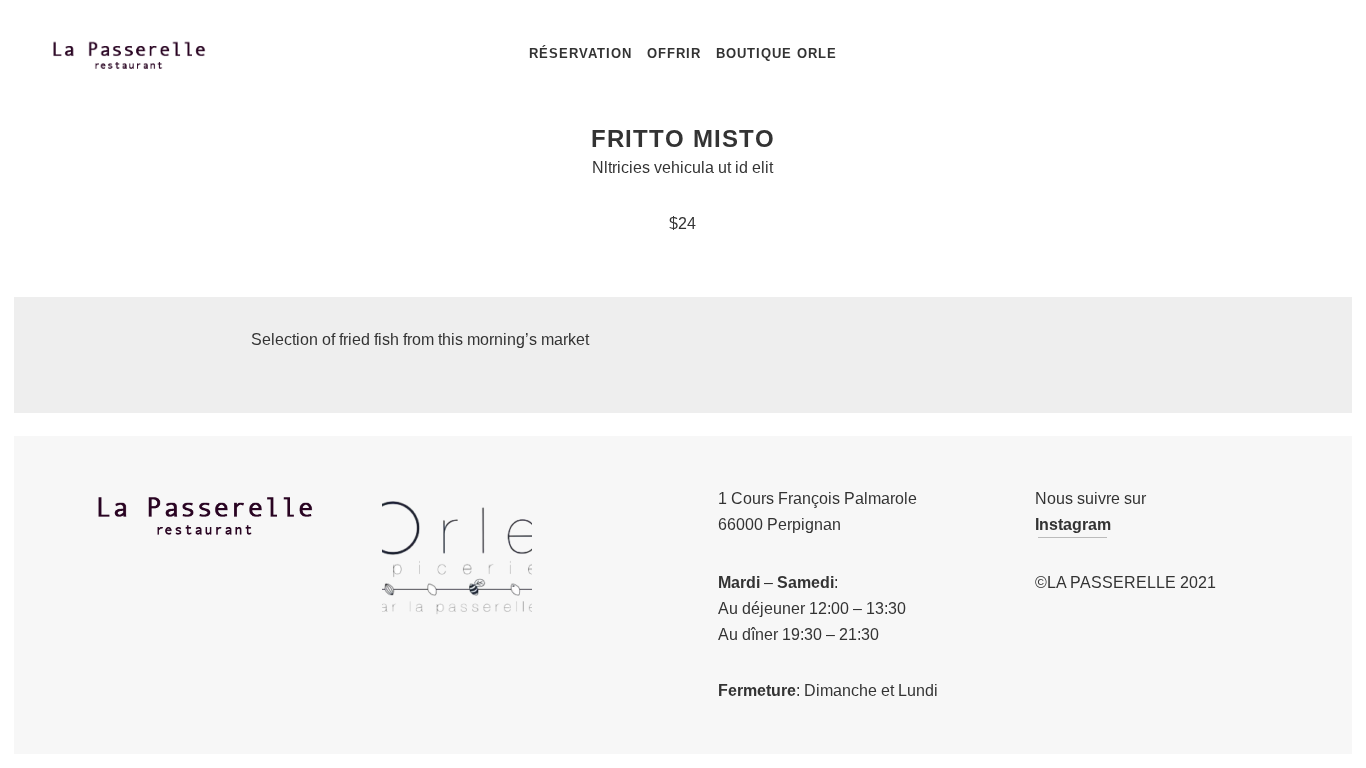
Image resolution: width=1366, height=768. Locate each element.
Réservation (580, 53)
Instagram (1073, 524)
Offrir (674, 53)
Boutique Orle (776, 53)
